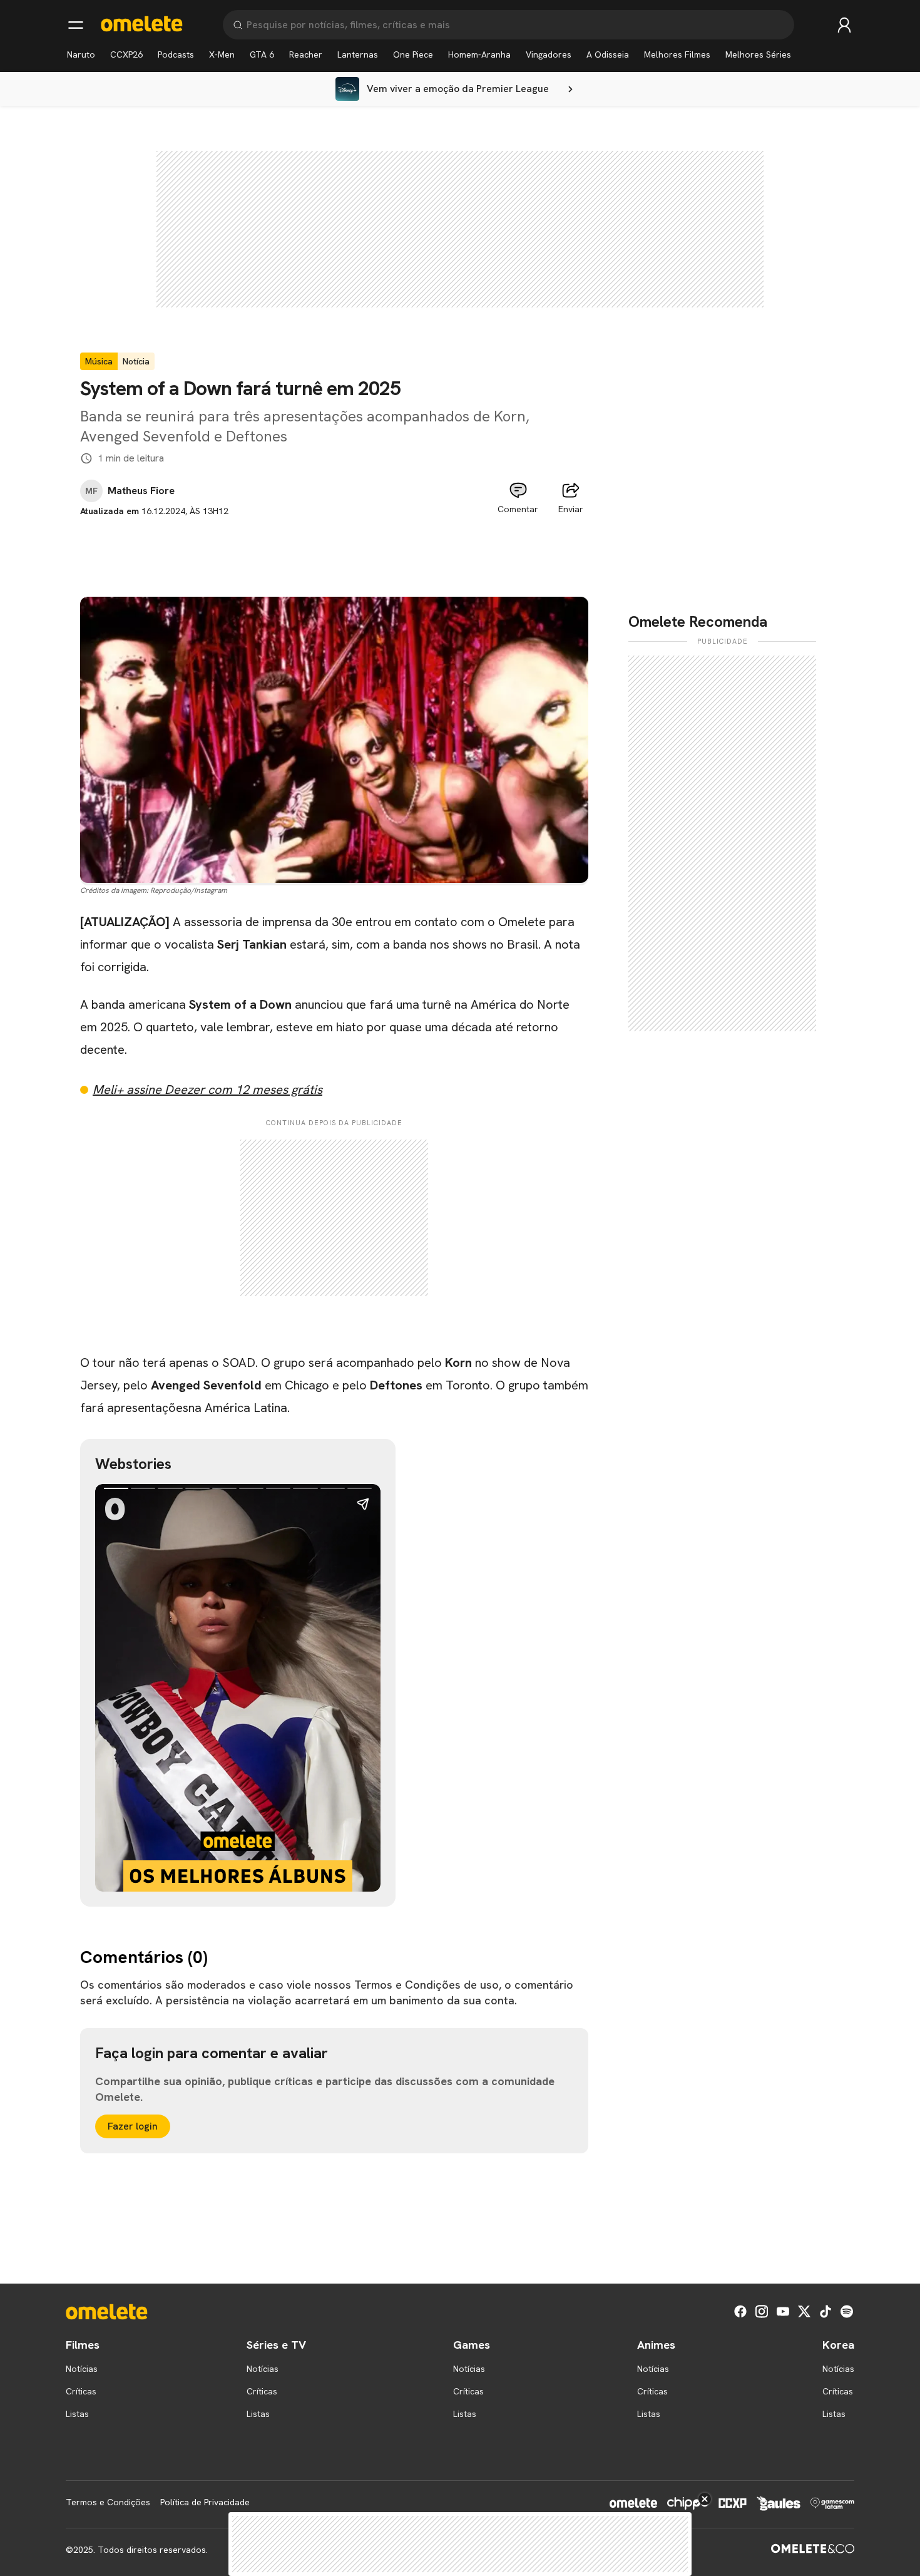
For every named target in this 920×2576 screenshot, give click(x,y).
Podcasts (176, 54)
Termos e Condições (108, 2502)
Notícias (82, 2369)
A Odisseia (608, 54)
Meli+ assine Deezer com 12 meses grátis (207, 1090)
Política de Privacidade (205, 2502)
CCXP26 (126, 54)
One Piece (413, 54)
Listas (77, 2414)
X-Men (222, 54)
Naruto (81, 54)
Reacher (306, 54)
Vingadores (549, 54)
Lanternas (358, 54)
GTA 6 (262, 54)
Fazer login (133, 2126)
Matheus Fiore (141, 491)
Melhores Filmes (677, 54)
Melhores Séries (758, 54)
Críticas (81, 2391)
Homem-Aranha (479, 54)
